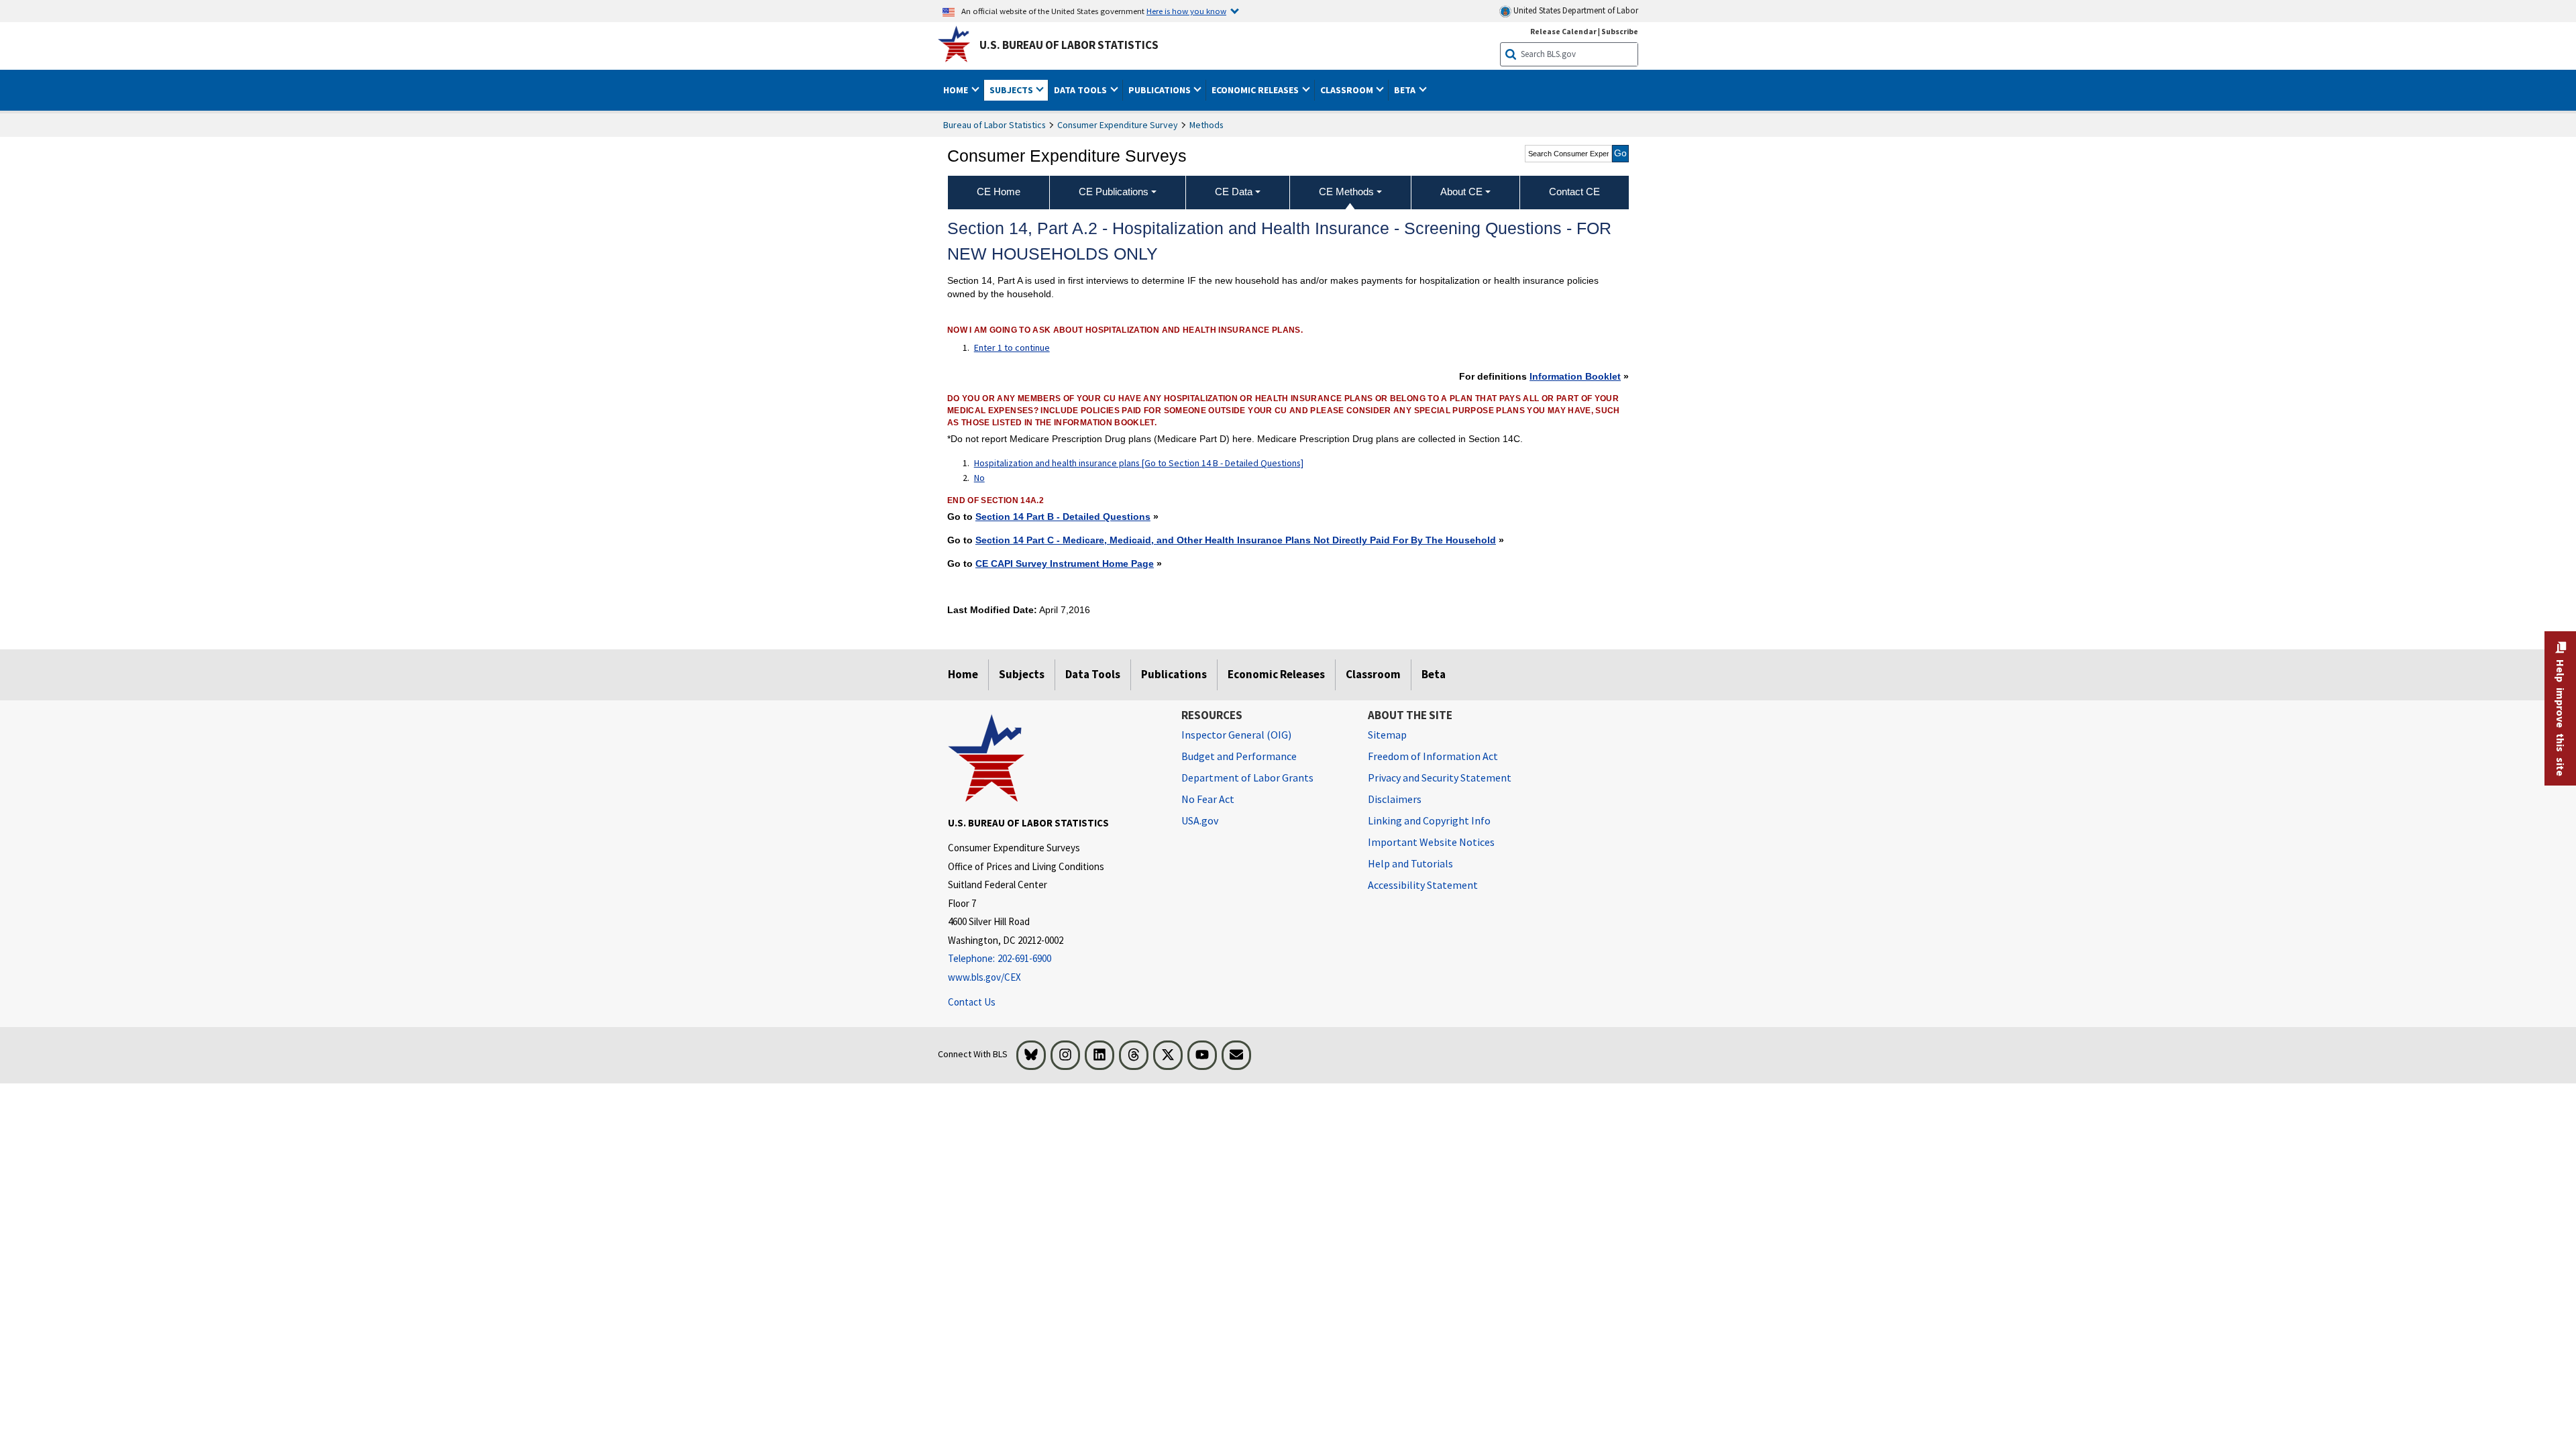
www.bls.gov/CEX (984, 977)
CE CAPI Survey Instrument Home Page (1065, 563)
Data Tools (1093, 674)
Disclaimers (1395, 799)
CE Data (1234, 192)
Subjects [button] (1012, 90)
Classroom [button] (1348, 90)
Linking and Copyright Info (1429, 820)
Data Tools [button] (1081, 90)
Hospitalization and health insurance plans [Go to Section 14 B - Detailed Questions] (1139, 463)
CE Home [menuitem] (999, 192)
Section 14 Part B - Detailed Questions (1063, 517)
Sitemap (1387, 735)
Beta (1434, 674)
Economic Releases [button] (1256, 90)
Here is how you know (1186, 11)
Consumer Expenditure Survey (1118, 125)
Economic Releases (1276, 674)
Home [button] (957, 90)
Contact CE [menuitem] (1574, 192)
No (979, 478)
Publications (1174, 674)
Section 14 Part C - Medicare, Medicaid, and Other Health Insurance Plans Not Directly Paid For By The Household (1236, 540)
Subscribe (1620, 31)
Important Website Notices (1431, 842)
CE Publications (1114, 192)
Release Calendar (1563, 31)
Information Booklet (1575, 376)
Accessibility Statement (1423, 885)
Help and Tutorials (1410, 863)
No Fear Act (1208, 799)
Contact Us (972, 1002)
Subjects (1022, 674)
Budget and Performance (1239, 756)
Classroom (1373, 674)
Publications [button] (1161, 90)
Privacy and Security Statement (1440, 777)
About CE (1461, 192)
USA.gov (1200, 820)
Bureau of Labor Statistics (995, 125)
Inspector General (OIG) (1236, 735)
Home (963, 674)
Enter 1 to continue (1012, 347)
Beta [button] (1406, 90)
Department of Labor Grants (1247, 777)
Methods (1206, 125)
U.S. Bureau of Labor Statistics (1069, 45)
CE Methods (1346, 192)
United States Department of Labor (1575, 10)
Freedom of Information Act (1433, 756)
